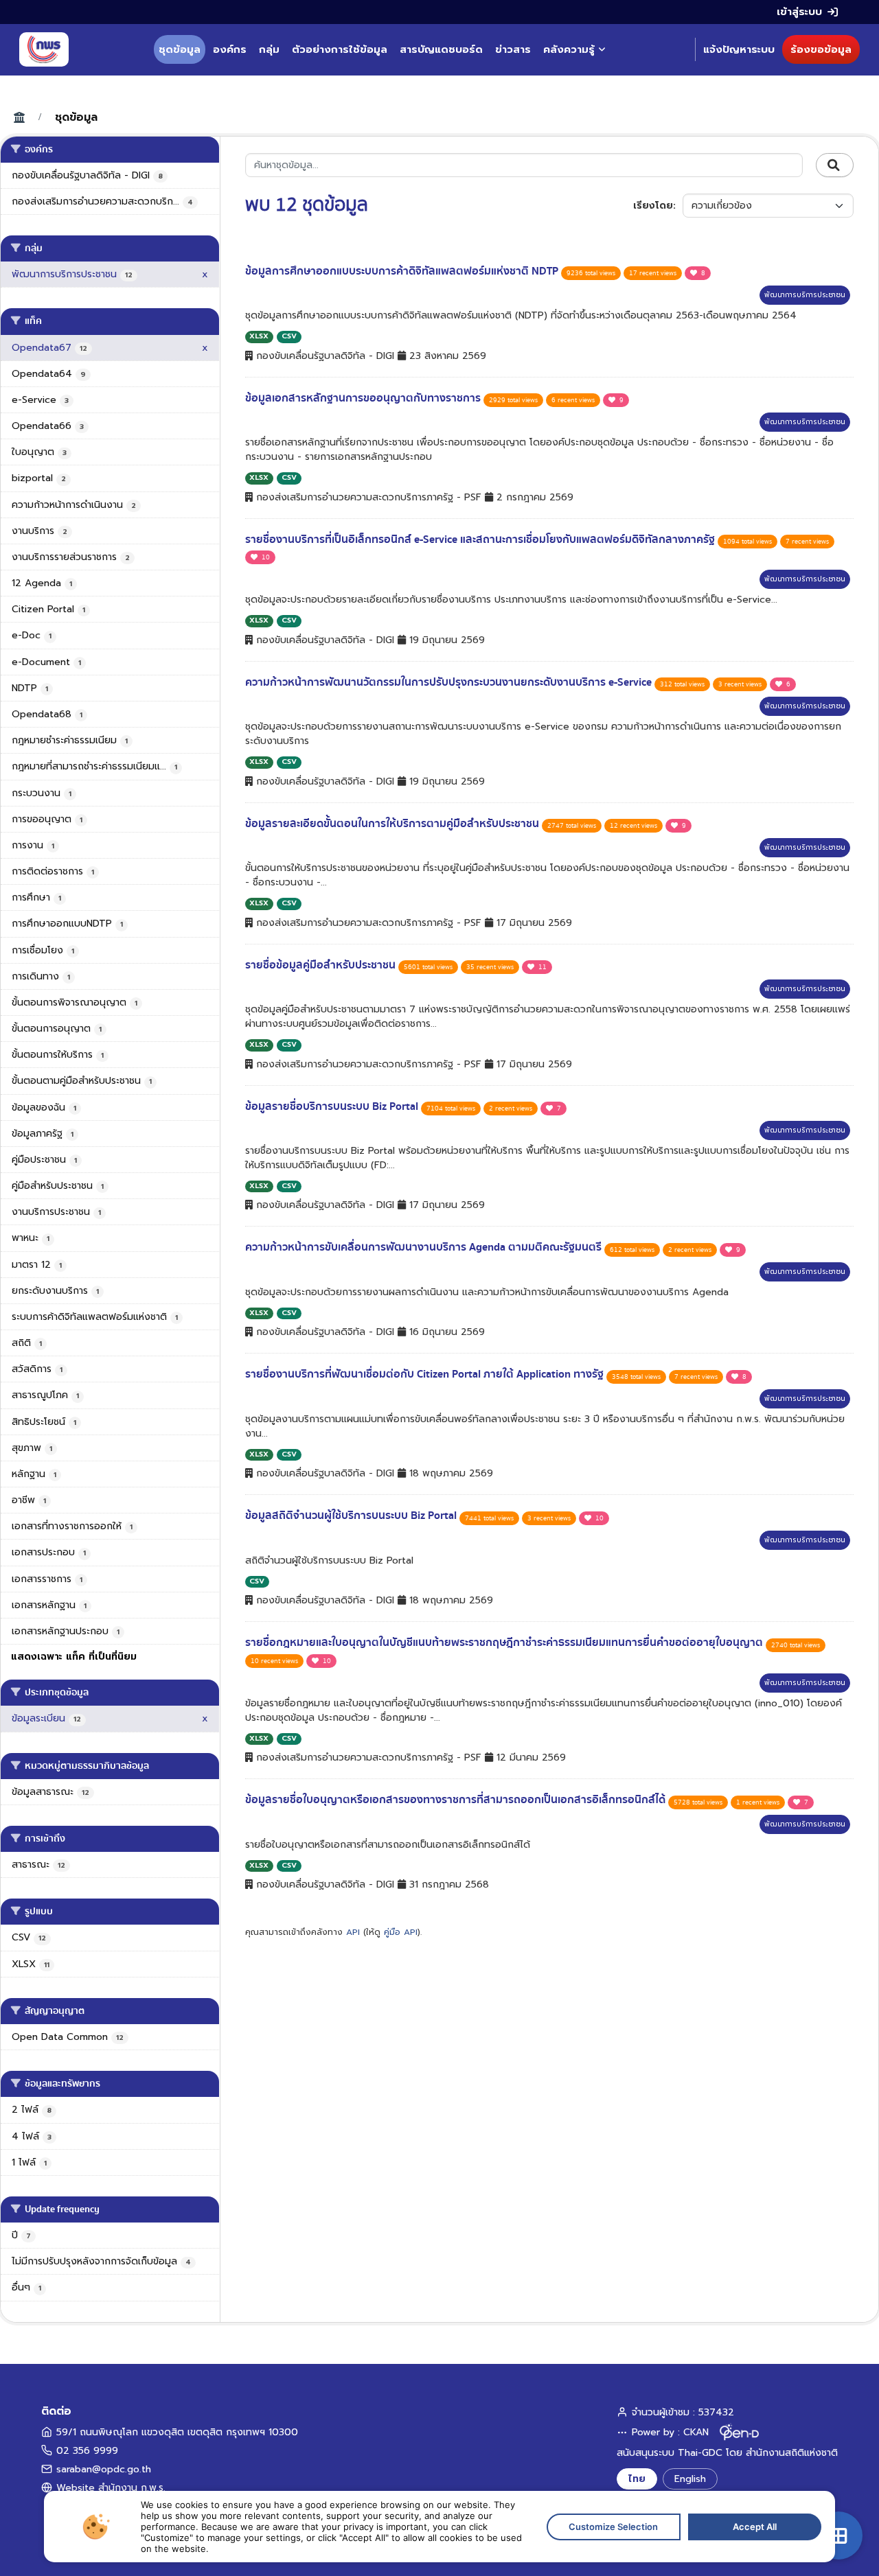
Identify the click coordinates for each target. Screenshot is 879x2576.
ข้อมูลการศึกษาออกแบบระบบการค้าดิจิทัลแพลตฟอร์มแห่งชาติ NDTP (403, 271)
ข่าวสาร (513, 49)
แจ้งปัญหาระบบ (739, 49)
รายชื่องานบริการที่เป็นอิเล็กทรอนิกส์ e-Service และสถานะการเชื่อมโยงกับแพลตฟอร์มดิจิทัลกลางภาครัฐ (481, 539)
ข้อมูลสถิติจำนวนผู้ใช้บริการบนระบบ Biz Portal (352, 1516)
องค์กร (230, 49)
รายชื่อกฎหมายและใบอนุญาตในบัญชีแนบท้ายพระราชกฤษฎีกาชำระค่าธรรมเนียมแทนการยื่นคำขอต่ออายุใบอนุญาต (505, 1643)
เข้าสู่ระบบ (799, 12)
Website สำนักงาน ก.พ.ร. (111, 2488)
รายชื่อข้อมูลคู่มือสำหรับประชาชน (322, 965)
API (353, 1932)
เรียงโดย (653, 206)
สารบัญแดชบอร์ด (441, 49)
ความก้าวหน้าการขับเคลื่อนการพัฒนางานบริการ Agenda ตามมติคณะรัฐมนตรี (425, 1247)
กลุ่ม (269, 49)
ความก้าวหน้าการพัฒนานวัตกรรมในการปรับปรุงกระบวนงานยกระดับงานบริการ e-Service (450, 682)
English (690, 2479)
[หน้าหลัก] (44, 49)
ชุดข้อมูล (180, 49)
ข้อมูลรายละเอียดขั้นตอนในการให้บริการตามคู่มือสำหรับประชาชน (393, 824)
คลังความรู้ (569, 49)
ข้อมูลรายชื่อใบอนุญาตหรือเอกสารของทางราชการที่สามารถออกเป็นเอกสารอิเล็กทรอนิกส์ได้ (457, 1800)
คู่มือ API (401, 1932)
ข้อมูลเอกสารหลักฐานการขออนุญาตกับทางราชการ (364, 398)
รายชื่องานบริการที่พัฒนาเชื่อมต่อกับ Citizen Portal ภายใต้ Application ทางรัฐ (426, 1374)
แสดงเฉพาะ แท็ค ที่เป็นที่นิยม (74, 1657)
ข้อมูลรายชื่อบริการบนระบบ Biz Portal (333, 1106)
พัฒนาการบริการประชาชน (805, 295)
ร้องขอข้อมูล (821, 49)
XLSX (259, 336)
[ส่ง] (835, 165)
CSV (289, 336)
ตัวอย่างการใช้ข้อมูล (340, 49)
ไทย (637, 2479)
